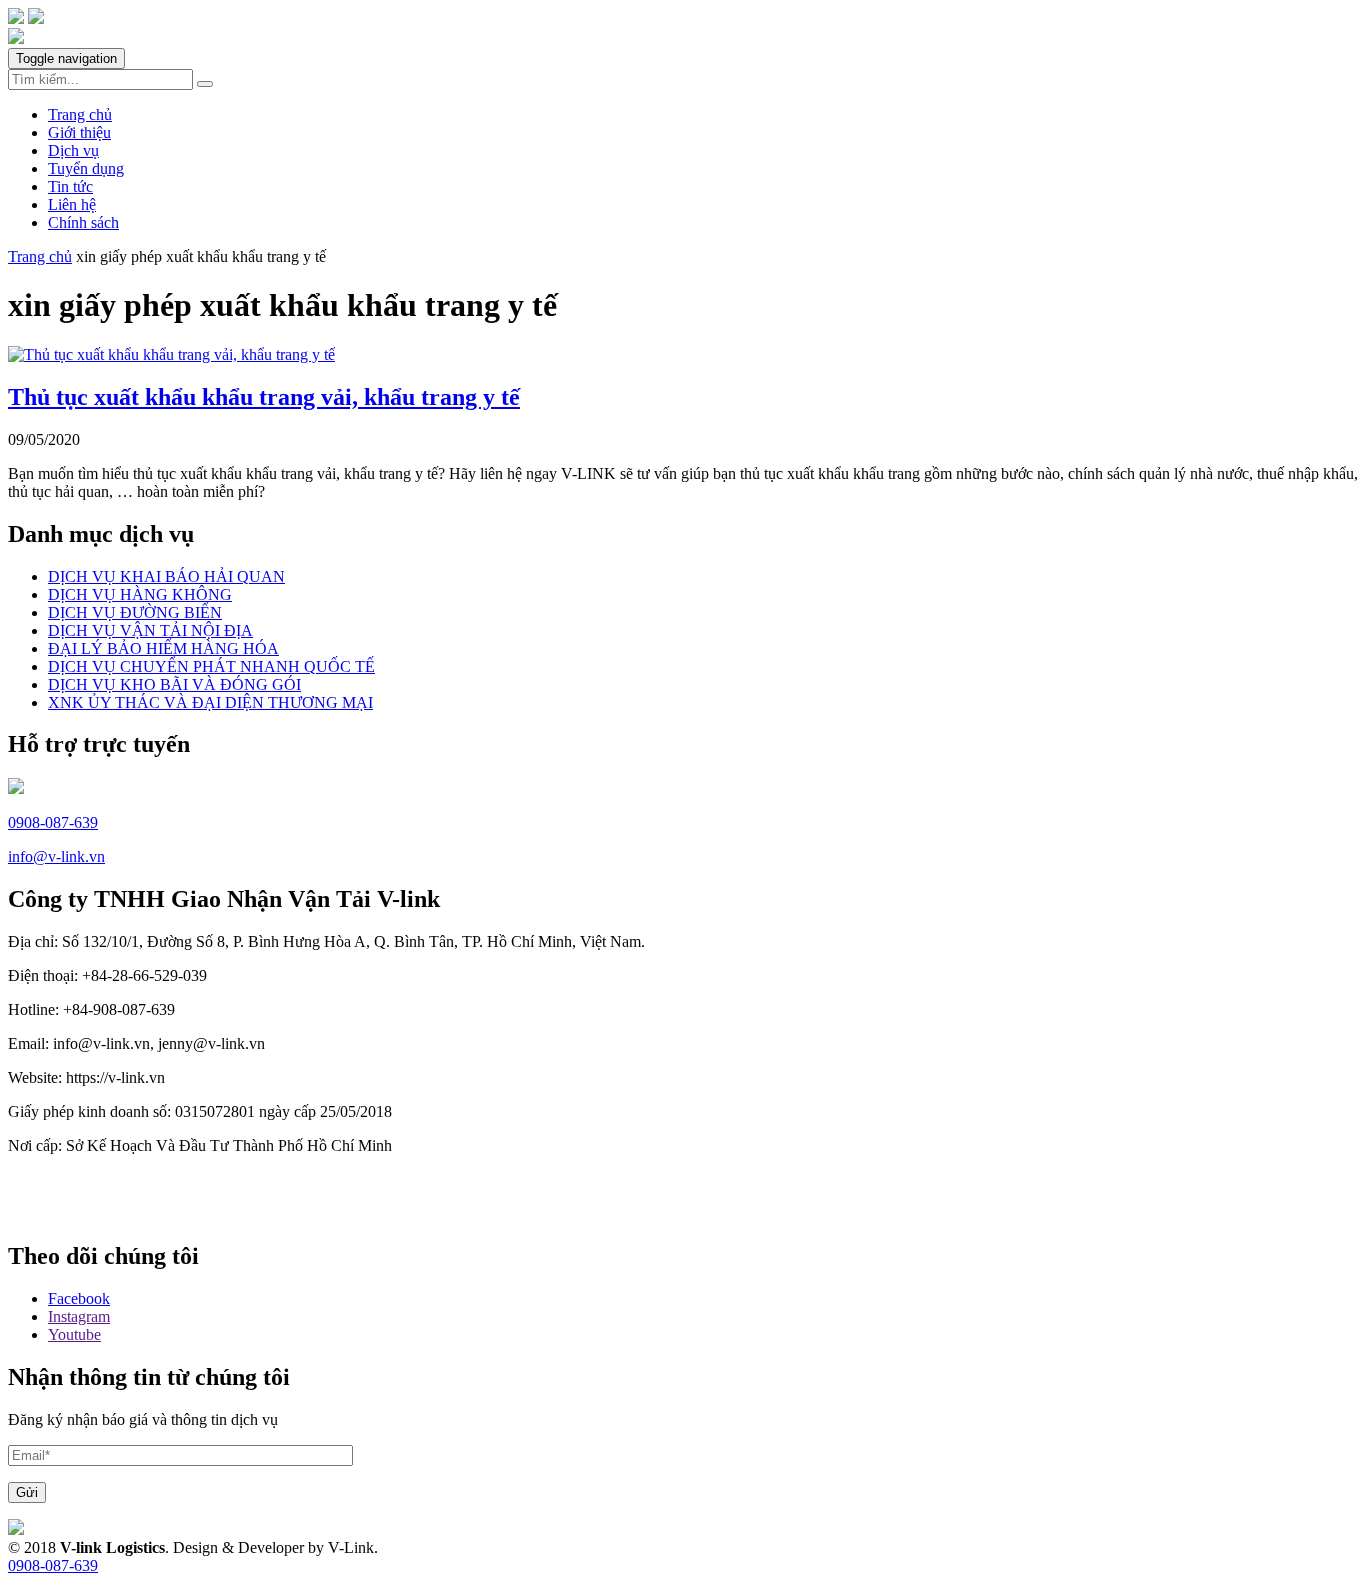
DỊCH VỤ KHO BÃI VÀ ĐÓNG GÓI (174, 684)
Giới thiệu (79, 132)
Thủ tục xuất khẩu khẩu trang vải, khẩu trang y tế (264, 397)
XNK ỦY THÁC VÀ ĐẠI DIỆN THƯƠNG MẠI (210, 702)
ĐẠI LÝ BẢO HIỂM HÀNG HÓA (163, 648)
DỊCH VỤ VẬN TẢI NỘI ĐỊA (150, 630)
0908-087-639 (53, 822)
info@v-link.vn (56, 856)
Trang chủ (80, 114)
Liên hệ (72, 204)
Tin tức (70, 186)
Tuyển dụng (86, 168)
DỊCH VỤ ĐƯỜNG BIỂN (135, 612)
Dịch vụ (73, 150)
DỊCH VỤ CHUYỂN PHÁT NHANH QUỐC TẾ (211, 666)
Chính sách (83, 222)
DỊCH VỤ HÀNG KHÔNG (140, 594)
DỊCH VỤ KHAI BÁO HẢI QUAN (166, 576)
